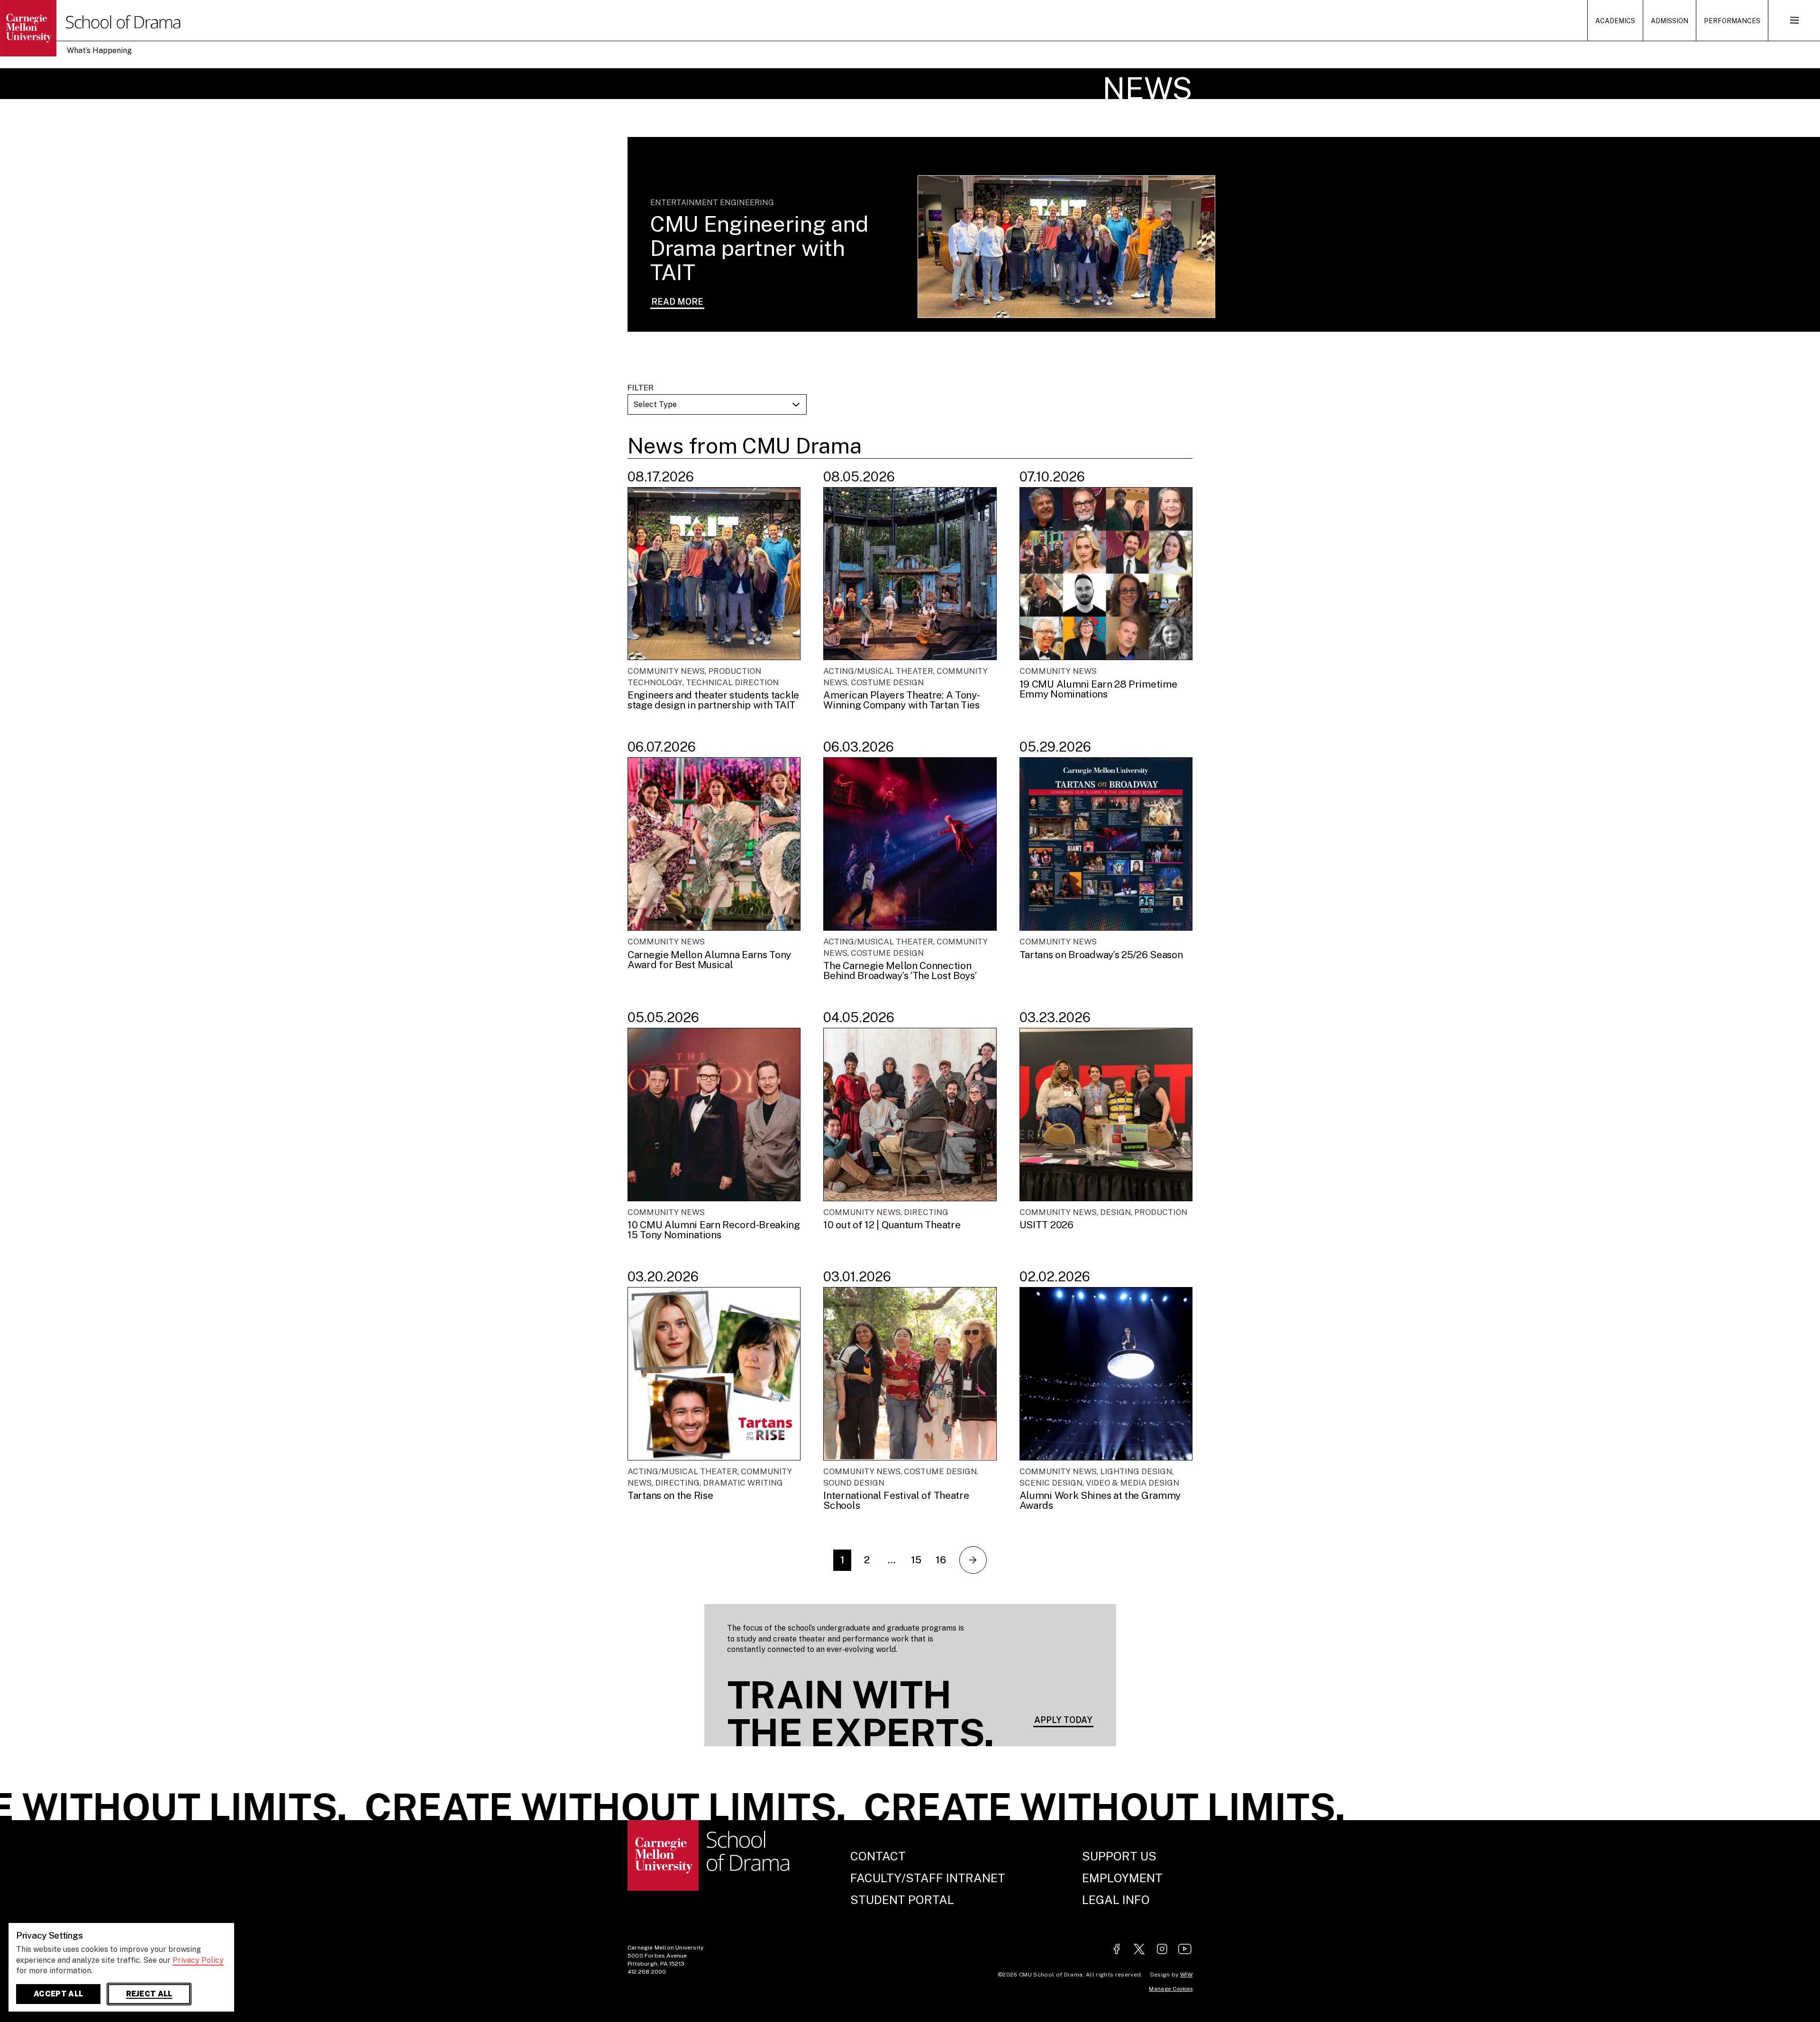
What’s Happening (99, 50)
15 (916, 1560)
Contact (878, 1856)
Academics (1615, 21)
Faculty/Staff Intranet (928, 1878)
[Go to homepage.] (45, 28)
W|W (1186, 1975)
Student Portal (902, 1900)
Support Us (1119, 1856)
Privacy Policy (198, 1960)
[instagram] (1162, 1950)
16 (941, 1560)
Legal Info (1116, 1900)
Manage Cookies (1171, 1989)
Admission (1670, 21)
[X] (1139, 1950)
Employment (1122, 1878)
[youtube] (1185, 1950)
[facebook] (1117, 1950)
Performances (1732, 21)
